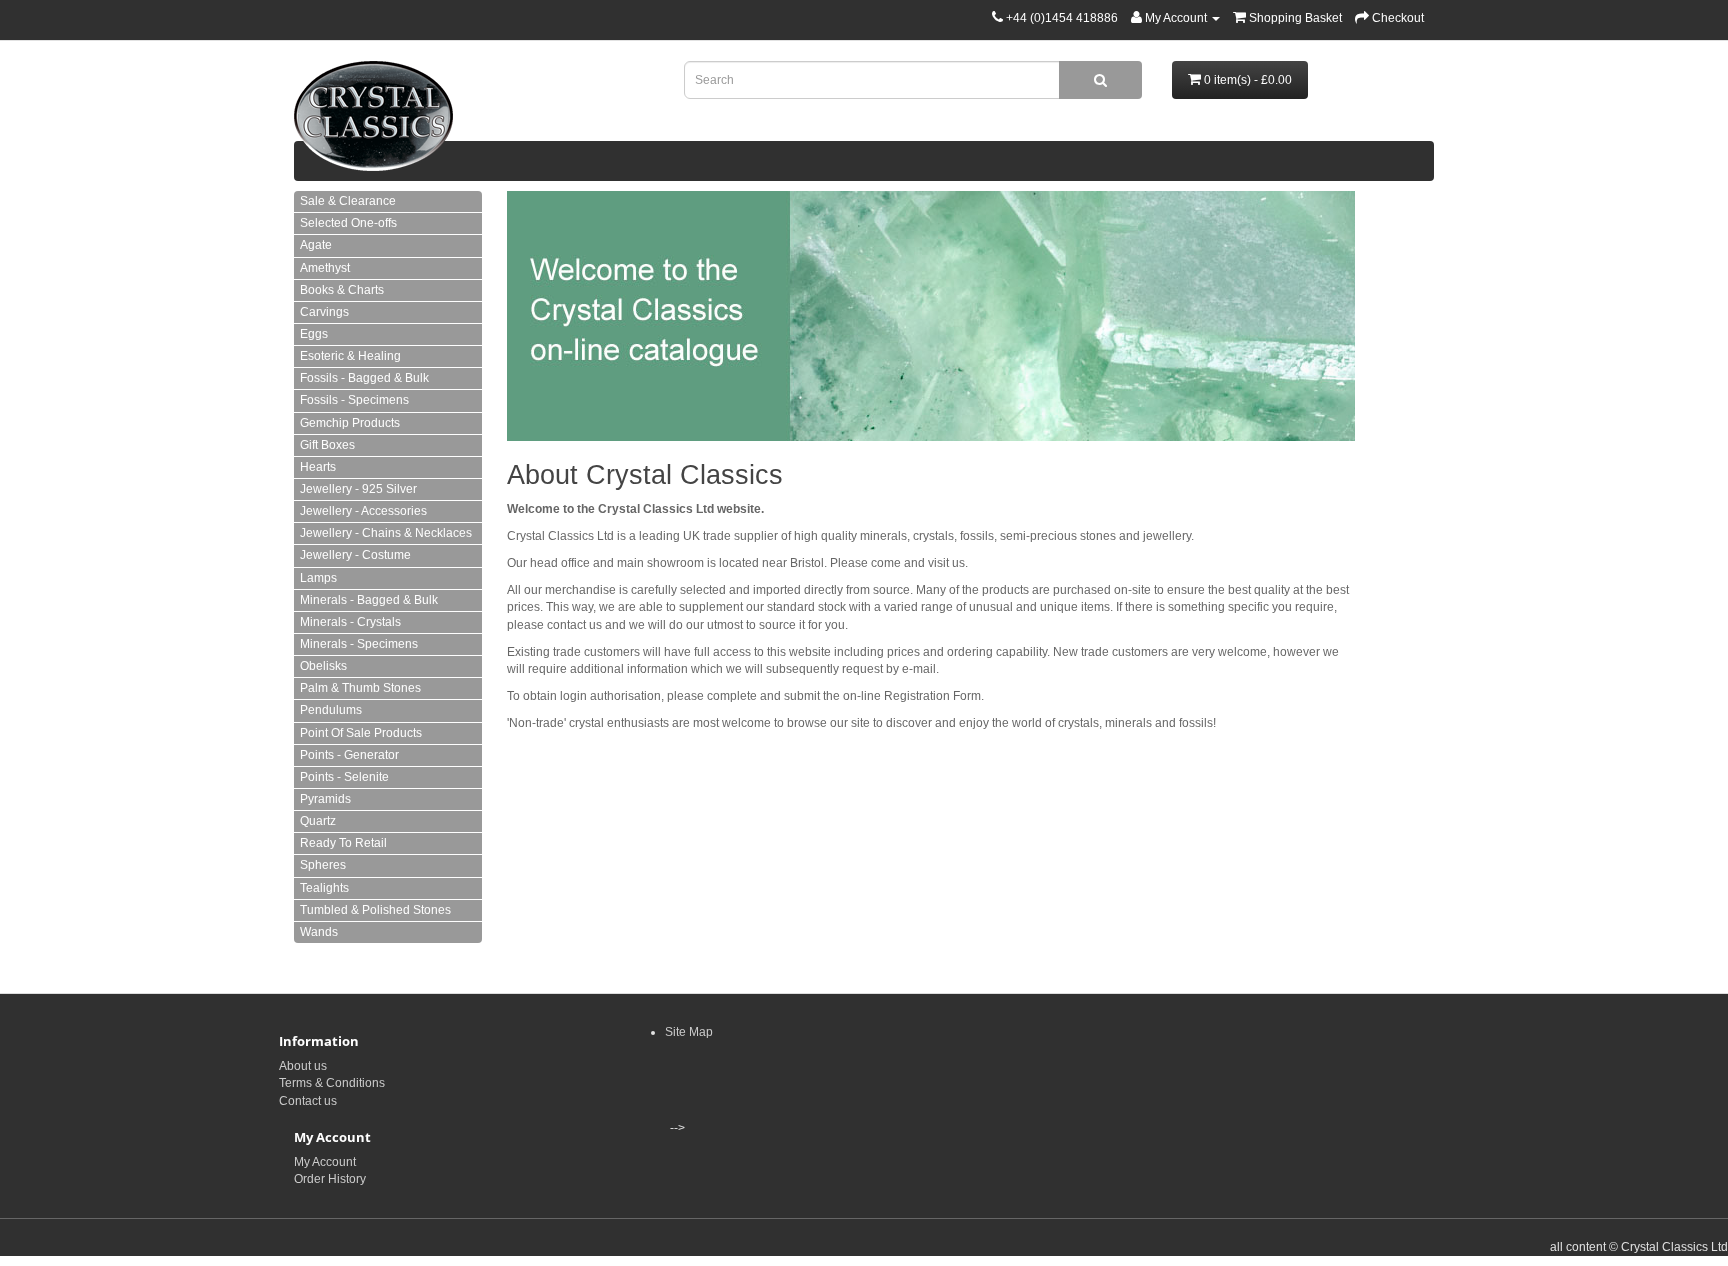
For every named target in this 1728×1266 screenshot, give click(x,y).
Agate (316, 245)
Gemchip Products (350, 423)
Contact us (308, 1101)
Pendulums (331, 710)
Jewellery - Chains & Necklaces (386, 533)
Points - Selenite (344, 777)
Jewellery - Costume (355, 555)
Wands (319, 932)
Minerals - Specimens (359, 644)
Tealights (324, 888)
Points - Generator (349, 755)
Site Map (689, 1032)
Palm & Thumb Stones (360, 688)
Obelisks (323, 666)
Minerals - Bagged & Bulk (369, 600)
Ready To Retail (343, 843)
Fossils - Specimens (354, 400)
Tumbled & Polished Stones (375, 910)
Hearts (318, 467)
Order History (330, 1179)
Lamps (318, 578)
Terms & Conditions (332, 1083)
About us (303, 1066)
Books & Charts (342, 290)
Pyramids (325, 799)
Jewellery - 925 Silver (358, 489)
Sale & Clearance (348, 201)
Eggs (314, 334)
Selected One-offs (348, 223)
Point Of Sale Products (361, 733)
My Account (325, 1162)
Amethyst (325, 268)
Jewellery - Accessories (363, 511)
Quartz (318, 821)
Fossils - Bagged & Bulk (364, 378)
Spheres (323, 865)
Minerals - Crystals (350, 622)
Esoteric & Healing (350, 356)
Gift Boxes (327, 445)
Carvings (324, 312)
